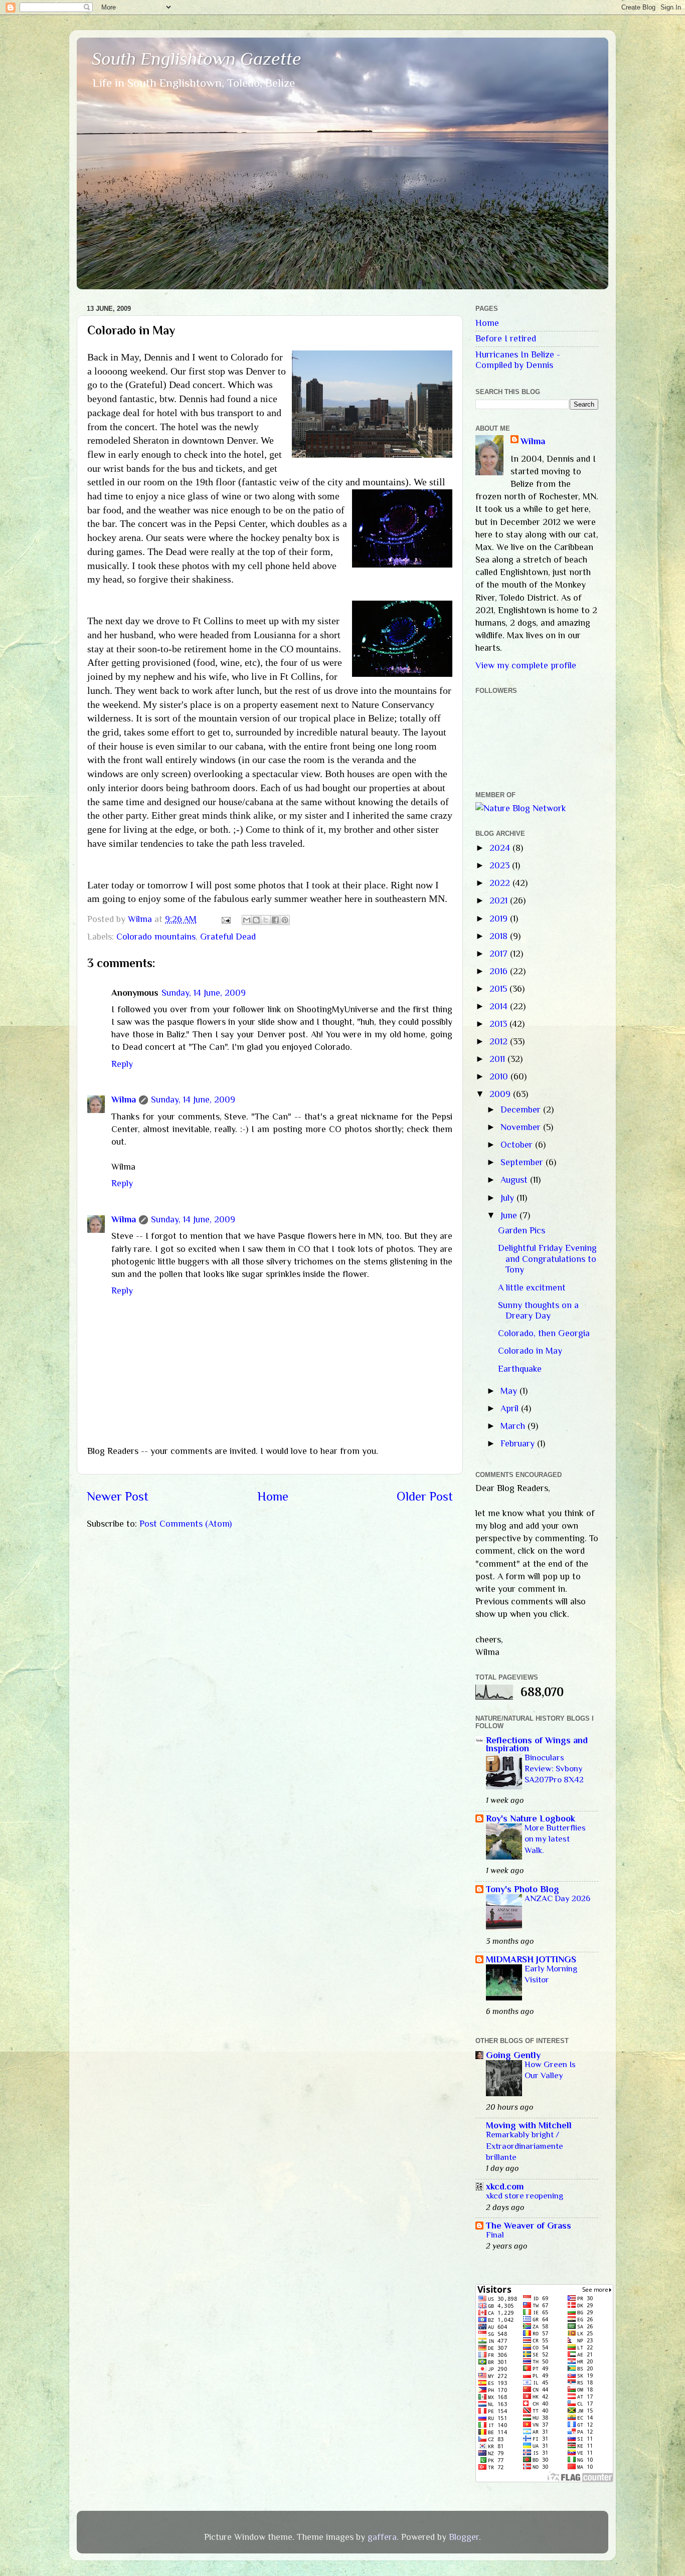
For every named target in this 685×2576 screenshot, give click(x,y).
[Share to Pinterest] (285, 920)
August (515, 1180)
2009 (501, 1094)
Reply (122, 1064)
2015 (499, 989)
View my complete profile (526, 665)
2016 (500, 971)
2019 (500, 918)
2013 (499, 1024)
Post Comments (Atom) (186, 1524)
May (510, 1391)
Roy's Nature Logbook (531, 1818)
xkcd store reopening (525, 2196)
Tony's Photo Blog (523, 1889)
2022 (501, 883)
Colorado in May (530, 1351)
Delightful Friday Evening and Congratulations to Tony (547, 1259)
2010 (500, 1076)
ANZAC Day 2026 (557, 1898)
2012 (500, 1041)
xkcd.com (505, 2186)
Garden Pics (522, 1230)
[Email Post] (225, 919)
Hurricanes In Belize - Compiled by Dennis (518, 360)
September (523, 1162)
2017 (500, 954)
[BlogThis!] (256, 920)
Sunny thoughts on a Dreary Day (538, 1311)
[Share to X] (266, 920)
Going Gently (513, 2055)
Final (495, 2235)
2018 (500, 936)
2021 (500, 900)
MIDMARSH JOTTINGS (531, 1959)
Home (273, 1496)
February (519, 1443)
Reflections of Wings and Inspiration (537, 1744)
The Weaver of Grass (529, 2226)
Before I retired (506, 338)
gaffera (382, 2537)
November (522, 1127)
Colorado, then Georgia (544, 1333)
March (514, 1426)
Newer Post (118, 1496)
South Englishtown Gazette (197, 59)
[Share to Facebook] (275, 920)
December (522, 1110)
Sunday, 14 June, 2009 (204, 993)
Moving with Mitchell (529, 2125)
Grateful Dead (228, 937)
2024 (501, 848)
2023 (501, 865)
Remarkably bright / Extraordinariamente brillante (525, 2146)
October (518, 1145)
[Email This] (247, 920)
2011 (498, 1059)
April (511, 1408)
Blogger (464, 2537)
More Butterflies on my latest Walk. (555, 1839)
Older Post (425, 1496)
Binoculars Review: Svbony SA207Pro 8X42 (554, 1769)
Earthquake (520, 1369)
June (510, 1215)
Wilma (124, 1099)
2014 (500, 1006)
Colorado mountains (156, 937)
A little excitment (532, 1287)
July (508, 1198)
